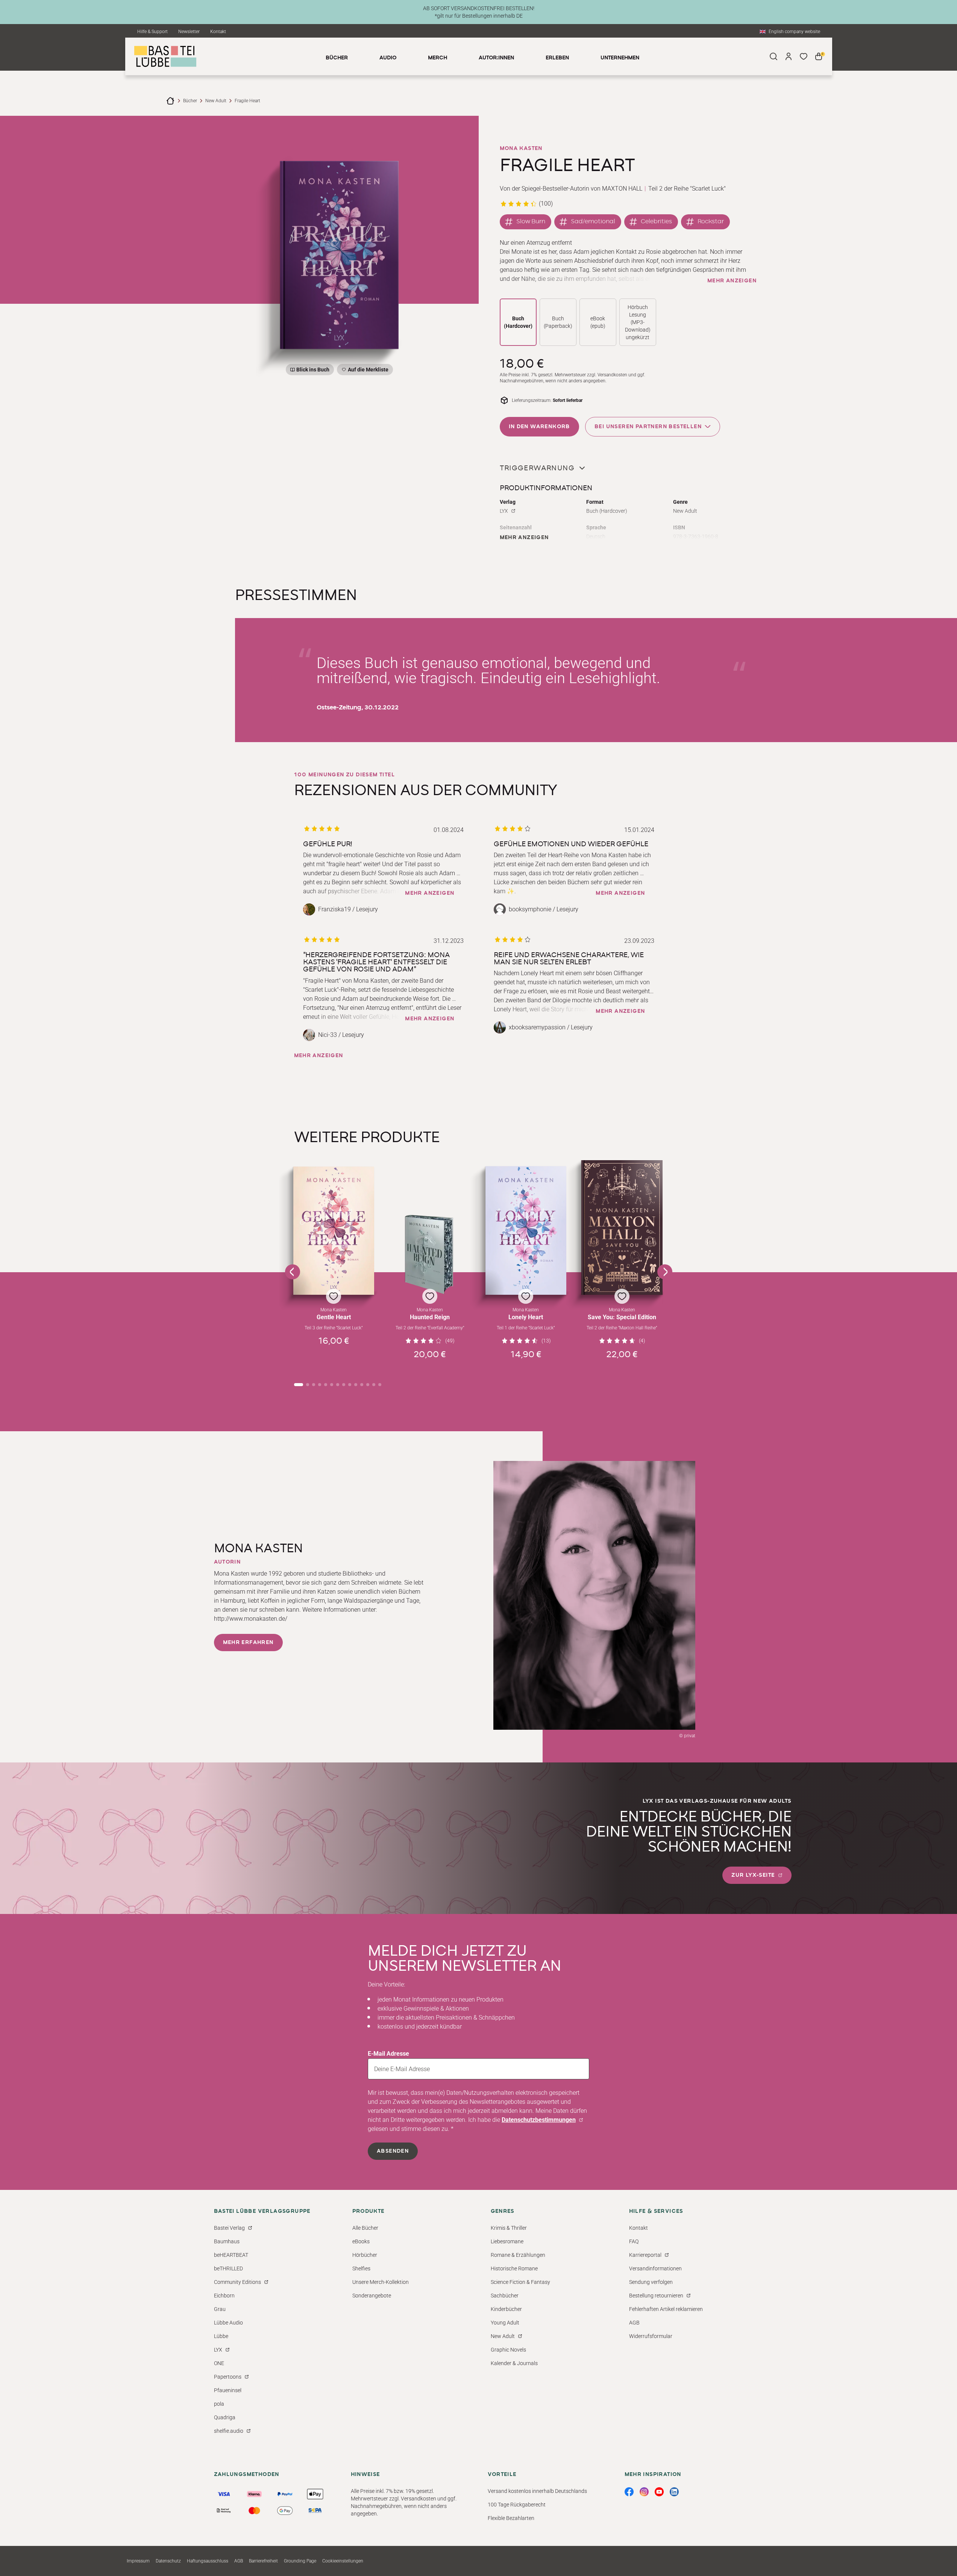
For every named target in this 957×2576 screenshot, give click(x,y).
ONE (219, 2363)
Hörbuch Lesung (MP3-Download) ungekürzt (638, 322)
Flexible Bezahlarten (511, 2518)
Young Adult (505, 2323)
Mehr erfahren (248, 1643)
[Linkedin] (674, 2492)
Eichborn (224, 2296)
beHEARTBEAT (231, 2255)
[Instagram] (644, 2492)
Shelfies (361, 2268)
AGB (634, 2323)
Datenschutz (168, 2561)
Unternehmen (620, 58)
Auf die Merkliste (367, 371)
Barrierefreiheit (263, 2561)
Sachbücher (505, 2296)
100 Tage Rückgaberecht (517, 2505)
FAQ (634, 2241)
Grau (220, 2309)
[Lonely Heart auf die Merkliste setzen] (526, 1230)
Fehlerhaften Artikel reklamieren (666, 2309)
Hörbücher (365, 2255)
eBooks (361, 2241)
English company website (794, 32)
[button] (334, 1267)
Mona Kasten (521, 148)
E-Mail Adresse (388, 2054)
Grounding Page (300, 2561)
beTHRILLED (228, 2268)
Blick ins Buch (313, 370)
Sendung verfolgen (651, 2282)
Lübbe (221, 2336)
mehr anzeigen (732, 281)
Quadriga (225, 2417)
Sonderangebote (372, 2296)
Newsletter (189, 32)
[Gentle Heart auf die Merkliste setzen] (334, 1231)
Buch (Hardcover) (518, 322)
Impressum (138, 2561)
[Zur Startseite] (170, 101)
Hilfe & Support (152, 32)
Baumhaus (227, 2241)
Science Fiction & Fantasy (520, 2282)
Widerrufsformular (651, 2336)
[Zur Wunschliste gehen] (804, 56)
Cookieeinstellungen (343, 2561)
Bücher (190, 101)
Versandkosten (612, 375)
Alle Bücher (365, 2228)
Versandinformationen (655, 2268)
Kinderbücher (506, 2309)
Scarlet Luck (708, 189)
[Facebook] (629, 2492)
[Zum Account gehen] (789, 56)
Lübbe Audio (228, 2323)
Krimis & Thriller (509, 2228)
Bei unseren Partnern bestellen (648, 427)
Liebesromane (507, 2241)
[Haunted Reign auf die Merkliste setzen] (430, 1255)
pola (219, 2404)
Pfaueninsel (228, 2390)
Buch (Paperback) (558, 322)
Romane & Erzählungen (518, 2255)
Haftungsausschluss (208, 2561)
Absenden (393, 2151)
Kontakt (218, 32)
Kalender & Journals (514, 2363)
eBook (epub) (598, 322)
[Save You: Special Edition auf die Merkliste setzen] (622, 1227)
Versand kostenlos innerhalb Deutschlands (537, 2491)
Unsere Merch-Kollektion (381, 2282)
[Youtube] (659, 2492)
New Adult (216, 101)
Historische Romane (514, 2268)
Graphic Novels (508, 2350)
